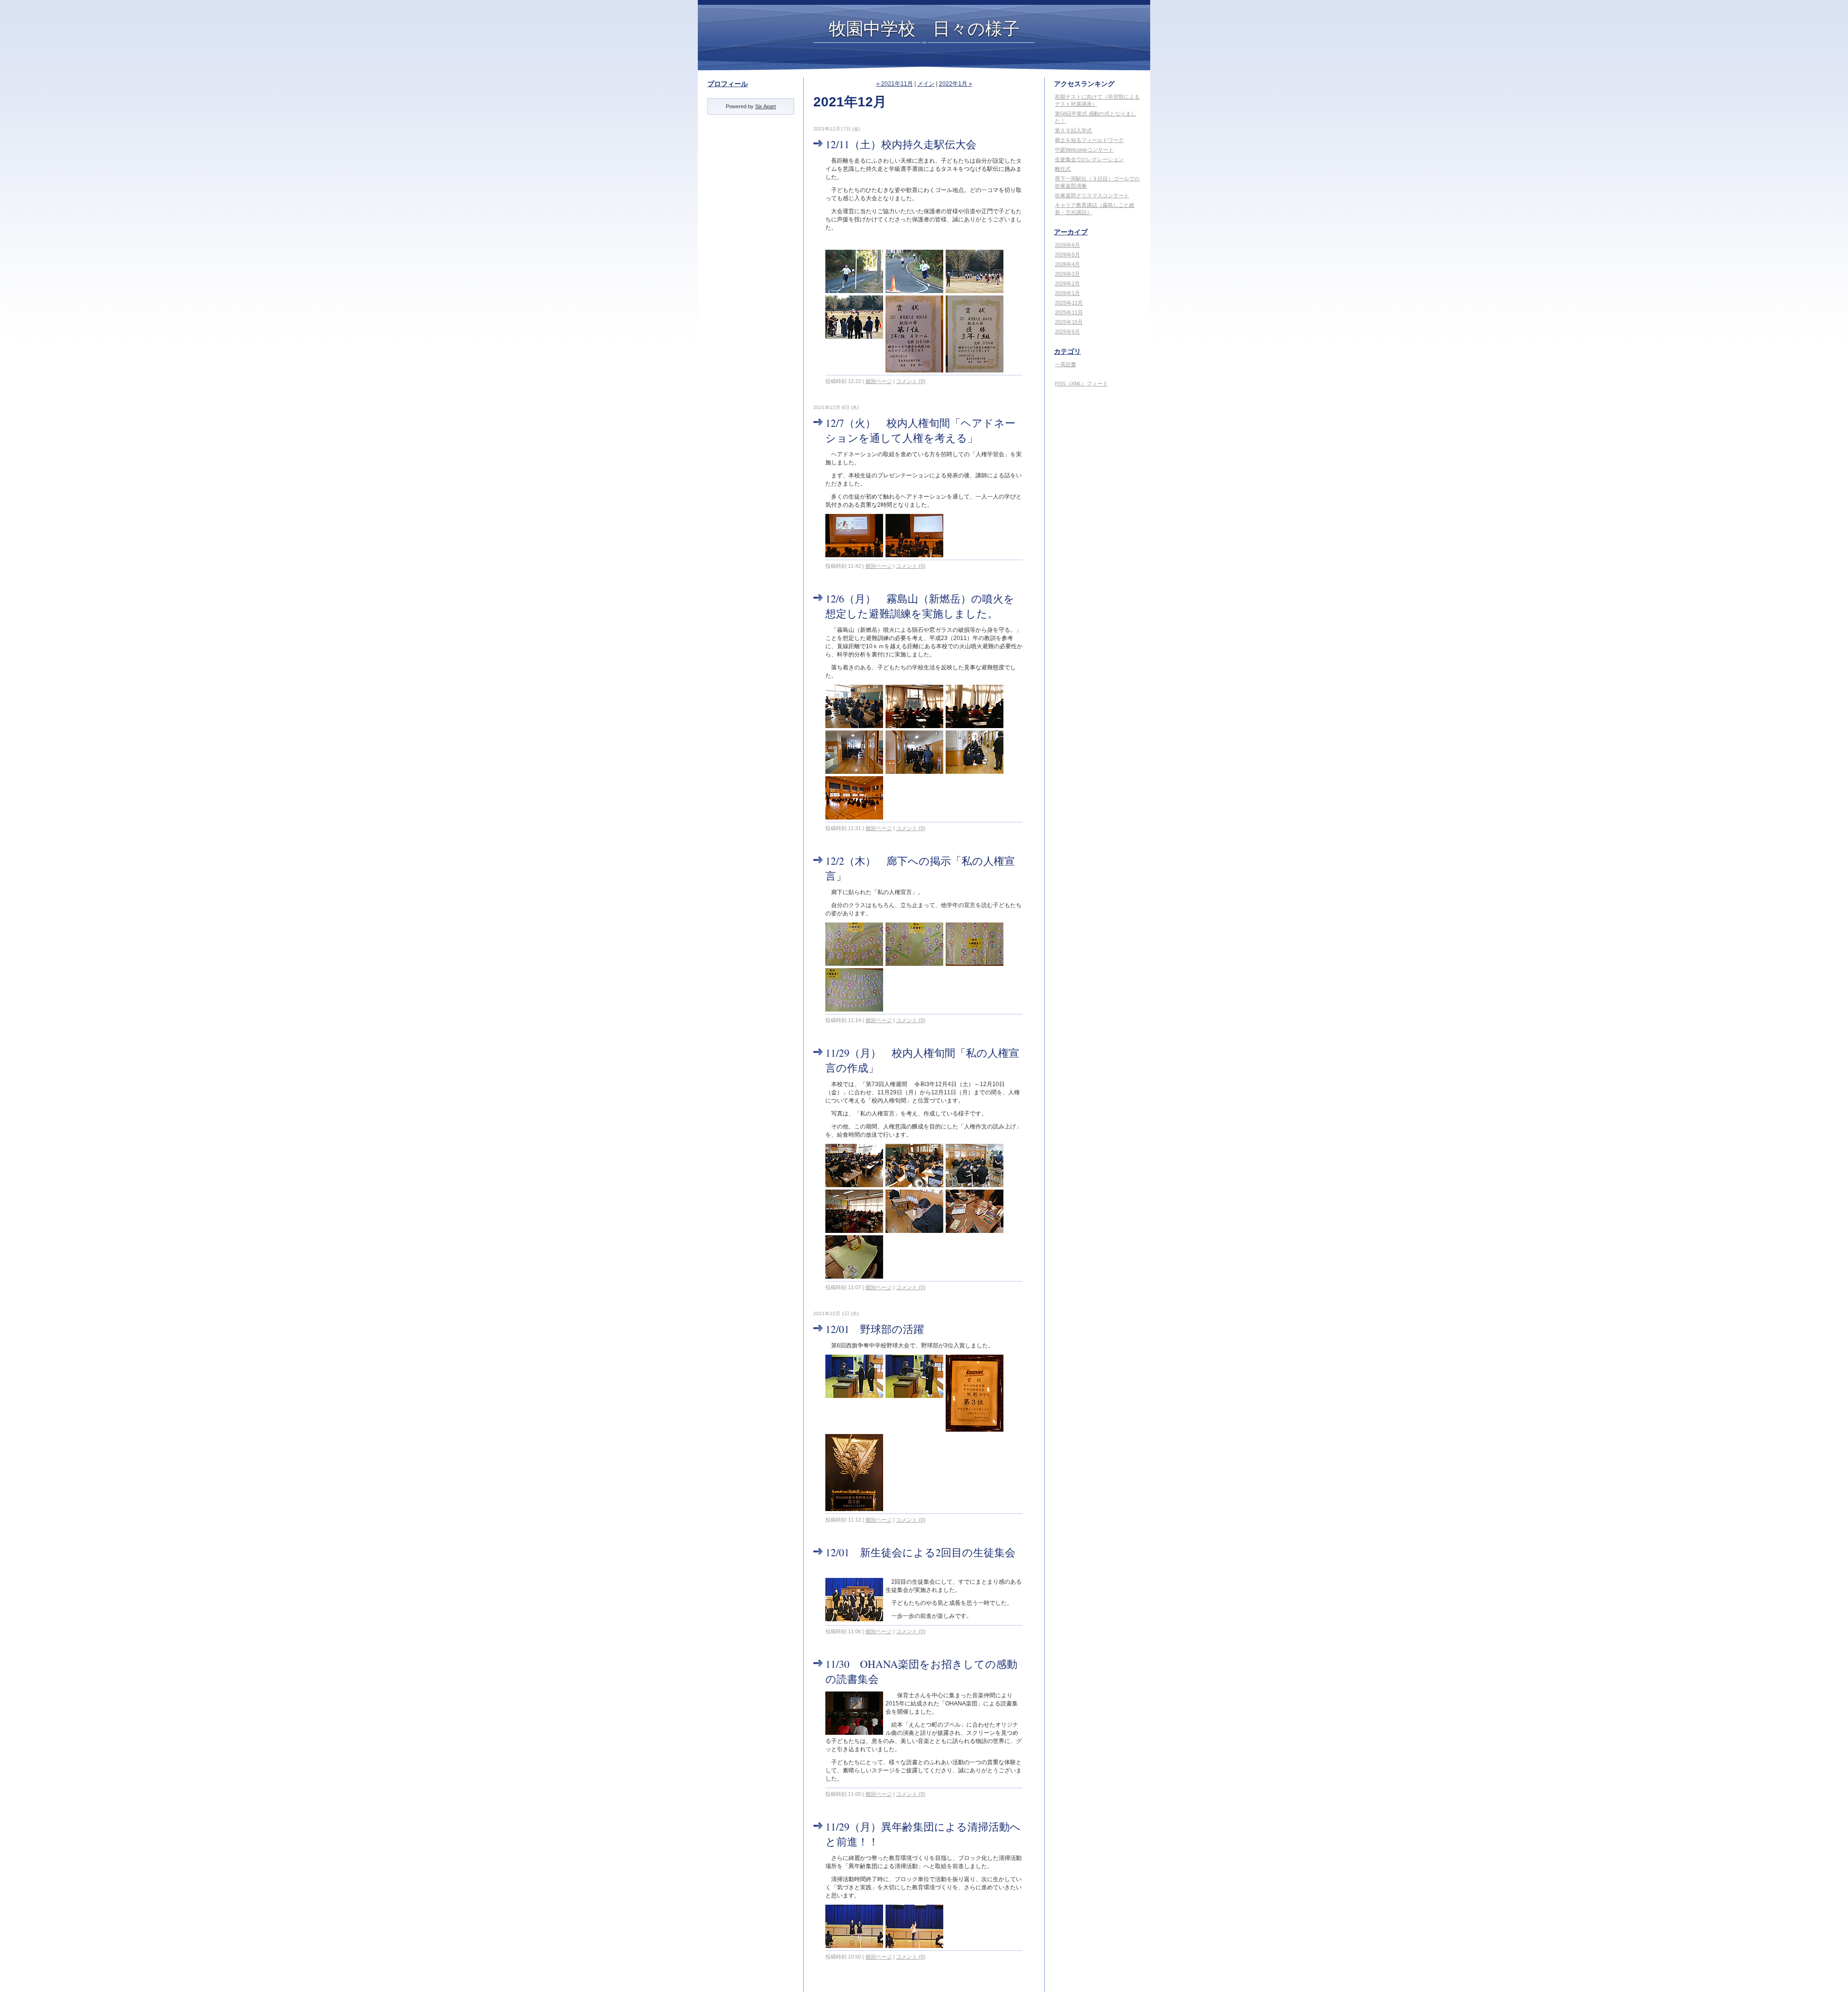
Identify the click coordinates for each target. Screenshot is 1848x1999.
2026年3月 (1067, 274)
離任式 (1063, 169)
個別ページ (879, 381)
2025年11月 (1069, 312)
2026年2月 (1067, 283)
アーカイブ (1071, 232)
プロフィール (728, 84)
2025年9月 (1067, 332)
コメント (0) (911, 381)
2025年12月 (1069, 303)
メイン (926, 84)
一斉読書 (1065, 364)
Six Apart (765, 106)
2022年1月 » (956, 84)
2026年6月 (1067, 245)
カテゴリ (1067, 351)
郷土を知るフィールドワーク (1089, 140)
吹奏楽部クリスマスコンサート (1092, 195)
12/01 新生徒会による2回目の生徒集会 (920, 1552)
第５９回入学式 (1073, 130)
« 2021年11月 (895, 84)
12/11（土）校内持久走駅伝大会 (901, 144)
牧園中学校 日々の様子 (924, 28)
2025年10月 (1069, 322)
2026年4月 (1067, 264)
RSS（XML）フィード (1081, 384)
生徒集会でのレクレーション (1089, 159)
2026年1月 (1067, 293)
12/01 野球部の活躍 (875, 1329)
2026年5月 (1067, 255)
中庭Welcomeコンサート (1084, 150)
